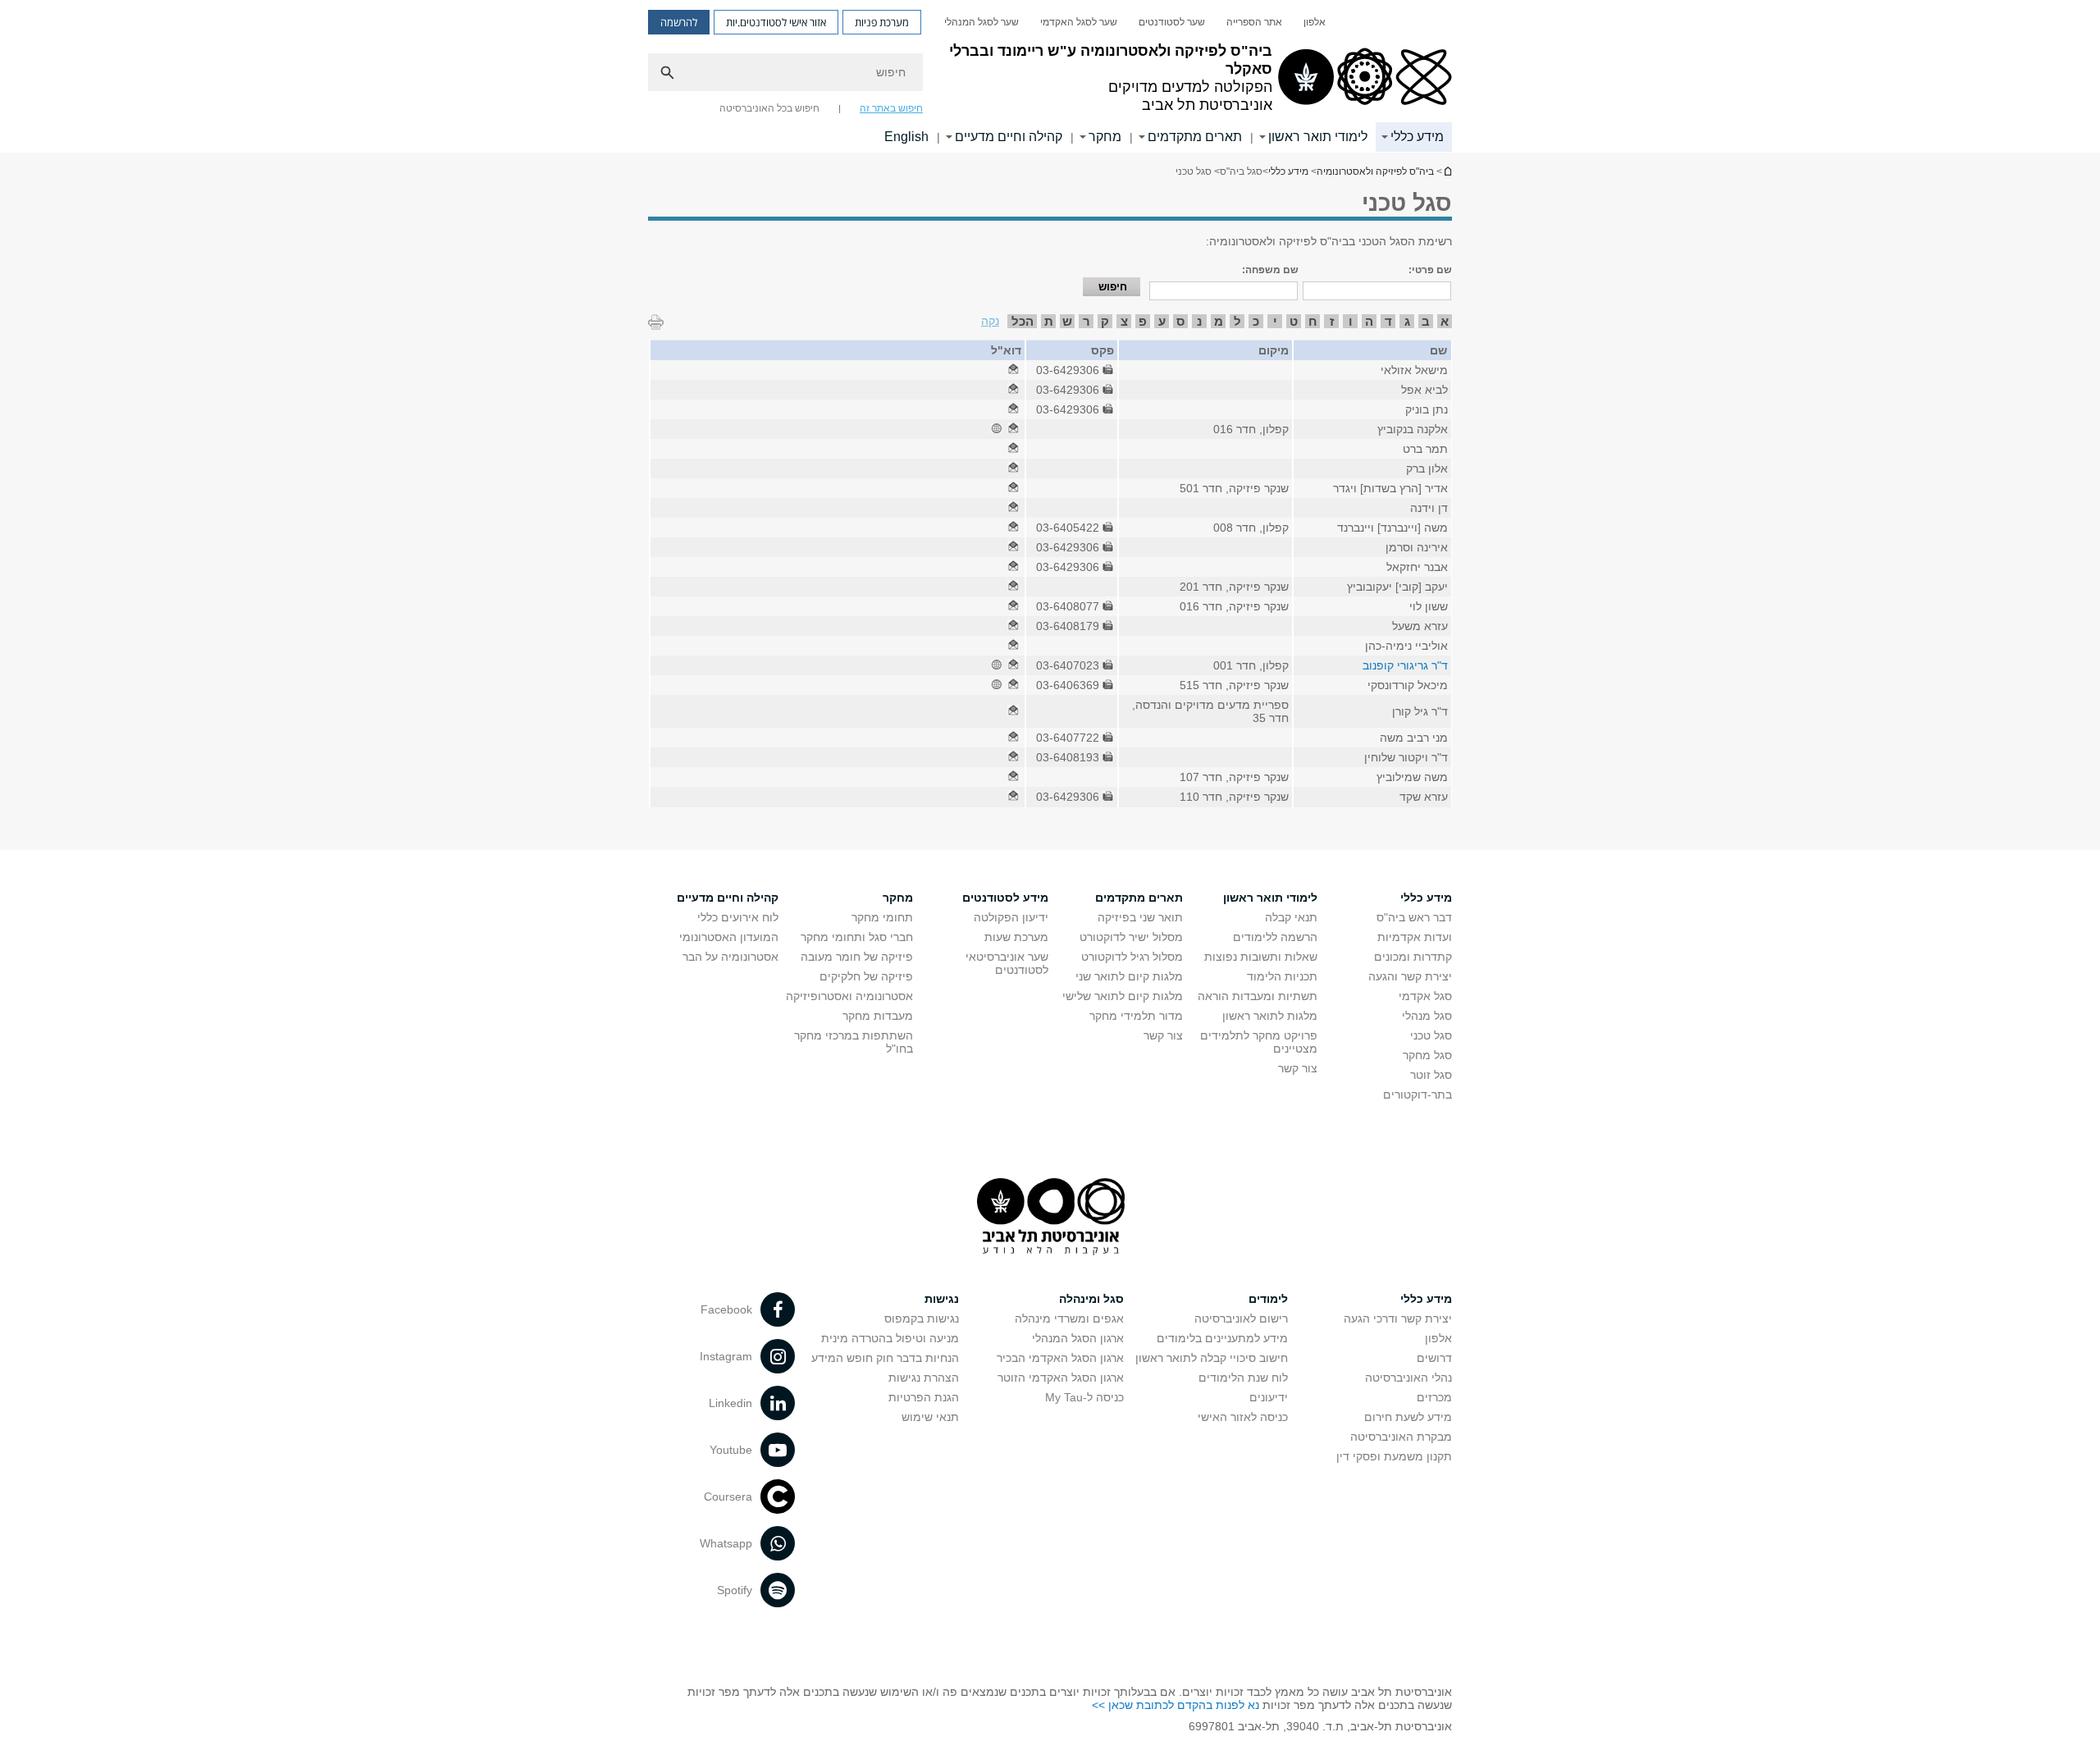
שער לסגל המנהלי (982, 22)
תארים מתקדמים (1195, 137)
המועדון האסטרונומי (729, 937)
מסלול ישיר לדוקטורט (1131, 937)
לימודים (1268, 1299)
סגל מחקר (1427, 1055)
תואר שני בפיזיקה (1140, 917)
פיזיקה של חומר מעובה (857, 957)
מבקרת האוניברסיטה (1401, 1437)
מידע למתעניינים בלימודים (1222, 1338)
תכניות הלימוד (1282, 976)
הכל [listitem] (1023, 321)
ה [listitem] (1369, 321)
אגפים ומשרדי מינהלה (1069, 1318)
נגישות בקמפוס (922, 1318)
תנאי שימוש (930, 1417)
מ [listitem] (1219, 321)
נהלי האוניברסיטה (1408, 1378)
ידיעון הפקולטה (1011, 917)
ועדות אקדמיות (1415, 937)
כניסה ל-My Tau (1084, 1397)
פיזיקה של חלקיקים (866, 976)
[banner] (1050, 76)
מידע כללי (1417, 137)
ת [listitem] (1049, 321)
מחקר (1105, 137)
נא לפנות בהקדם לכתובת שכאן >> (1176, 1705)
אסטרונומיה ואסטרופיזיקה (849, 996)
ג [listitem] (1407, 321)
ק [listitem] (1105, 321)
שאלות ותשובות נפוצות (1261, 957)
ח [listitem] (1313, 321)
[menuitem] (1315, 22)
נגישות (942, 1299)
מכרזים (1434, 1397)
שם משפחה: (1270, 270)
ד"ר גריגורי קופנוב (1405, 665)
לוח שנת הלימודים (1243, 1378)
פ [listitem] (1143, 321)
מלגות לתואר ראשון (1270, 1016)
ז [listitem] (1332, 321)
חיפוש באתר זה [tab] (891, 108)
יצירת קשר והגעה (1410, 976)
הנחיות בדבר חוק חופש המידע (885, 1358)
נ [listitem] (1199, 321)
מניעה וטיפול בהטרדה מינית (890, 1338)
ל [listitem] (1237, 321)
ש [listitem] (1067, 321)
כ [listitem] (1256, 321)
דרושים (1434, 1358)
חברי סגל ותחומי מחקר (857, 937)
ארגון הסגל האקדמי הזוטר (1061, 1378)
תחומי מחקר (882, 917)
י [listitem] (1275, 321)
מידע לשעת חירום (1408, 1417)
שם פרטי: (1430, 270)
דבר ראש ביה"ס (1414, 917)
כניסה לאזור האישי (1243, 1417)
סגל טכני (1431, 1035)
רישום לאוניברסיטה (1241, 1318)
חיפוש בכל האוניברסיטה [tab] (769, 108)
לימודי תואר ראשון (1318, 137)
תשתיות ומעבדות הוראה (1258, 996)
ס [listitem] (1180, 321)
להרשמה (679, 22)
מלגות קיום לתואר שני (1129, 976)
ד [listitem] (1388, 321)
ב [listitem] (1426, 321)
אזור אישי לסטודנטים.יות (776, 22)
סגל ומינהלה (1091, 1299)
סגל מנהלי (1427, 1016)
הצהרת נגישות (924, 1378)
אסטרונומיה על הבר (730, 957)
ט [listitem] (1294, 321)
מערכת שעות (1016, 937)
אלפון (1315, 22)
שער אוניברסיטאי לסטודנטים (1007, 963)
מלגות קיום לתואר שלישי (1123, 996)
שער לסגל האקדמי (1079, 22)
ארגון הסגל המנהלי (1078, 1338)
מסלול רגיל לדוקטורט (1132, 957)
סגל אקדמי (1425, 996)
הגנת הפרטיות (924, 1397)
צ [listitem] (1124, 321)
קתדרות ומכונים (1413, 957)
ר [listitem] (1087, 321)
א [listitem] (1445, 321)
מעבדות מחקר (878, 1016)
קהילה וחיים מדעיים (1009, 137)
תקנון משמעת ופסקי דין (1394, 1456)
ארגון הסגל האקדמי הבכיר (1060, 1358)
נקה (990, 321)
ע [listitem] (1162, 321)
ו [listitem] (1351, 321)
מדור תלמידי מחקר (1136, 1016)
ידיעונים (1269, 1397)
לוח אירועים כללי (738, 917)
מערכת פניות (882, 22)
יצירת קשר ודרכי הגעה (1398, 1318)
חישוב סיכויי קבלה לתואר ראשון (1212, 1358)
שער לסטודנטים (1172, 22)
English (906, 137)
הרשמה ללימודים (1275, 937)
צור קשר (1298, 1068)
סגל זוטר (1431, 1075)
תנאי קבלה (1291, 917)
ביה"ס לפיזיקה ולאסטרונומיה (1447, 171)
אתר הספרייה (1254, 22)
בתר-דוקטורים (1417, 1094)
